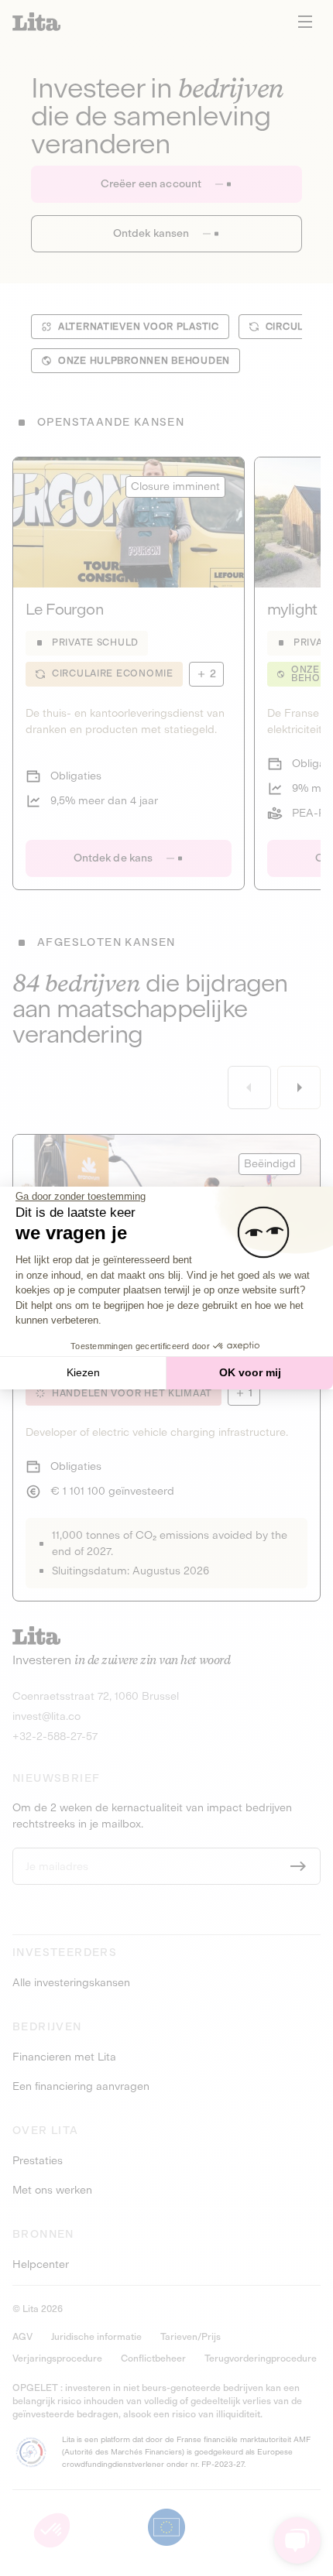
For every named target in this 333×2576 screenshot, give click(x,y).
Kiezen (83, 1372)
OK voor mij (250, 1372)
